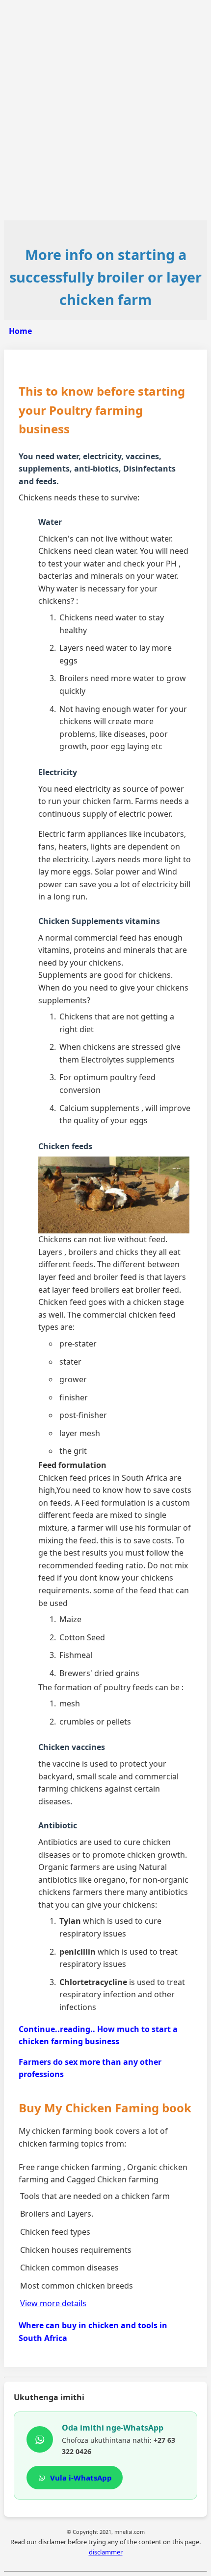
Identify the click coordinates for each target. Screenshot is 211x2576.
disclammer (106, 2552)
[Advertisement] (105, 110)
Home (20, 331)
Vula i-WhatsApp (81, 2478)
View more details (53, 2303)
